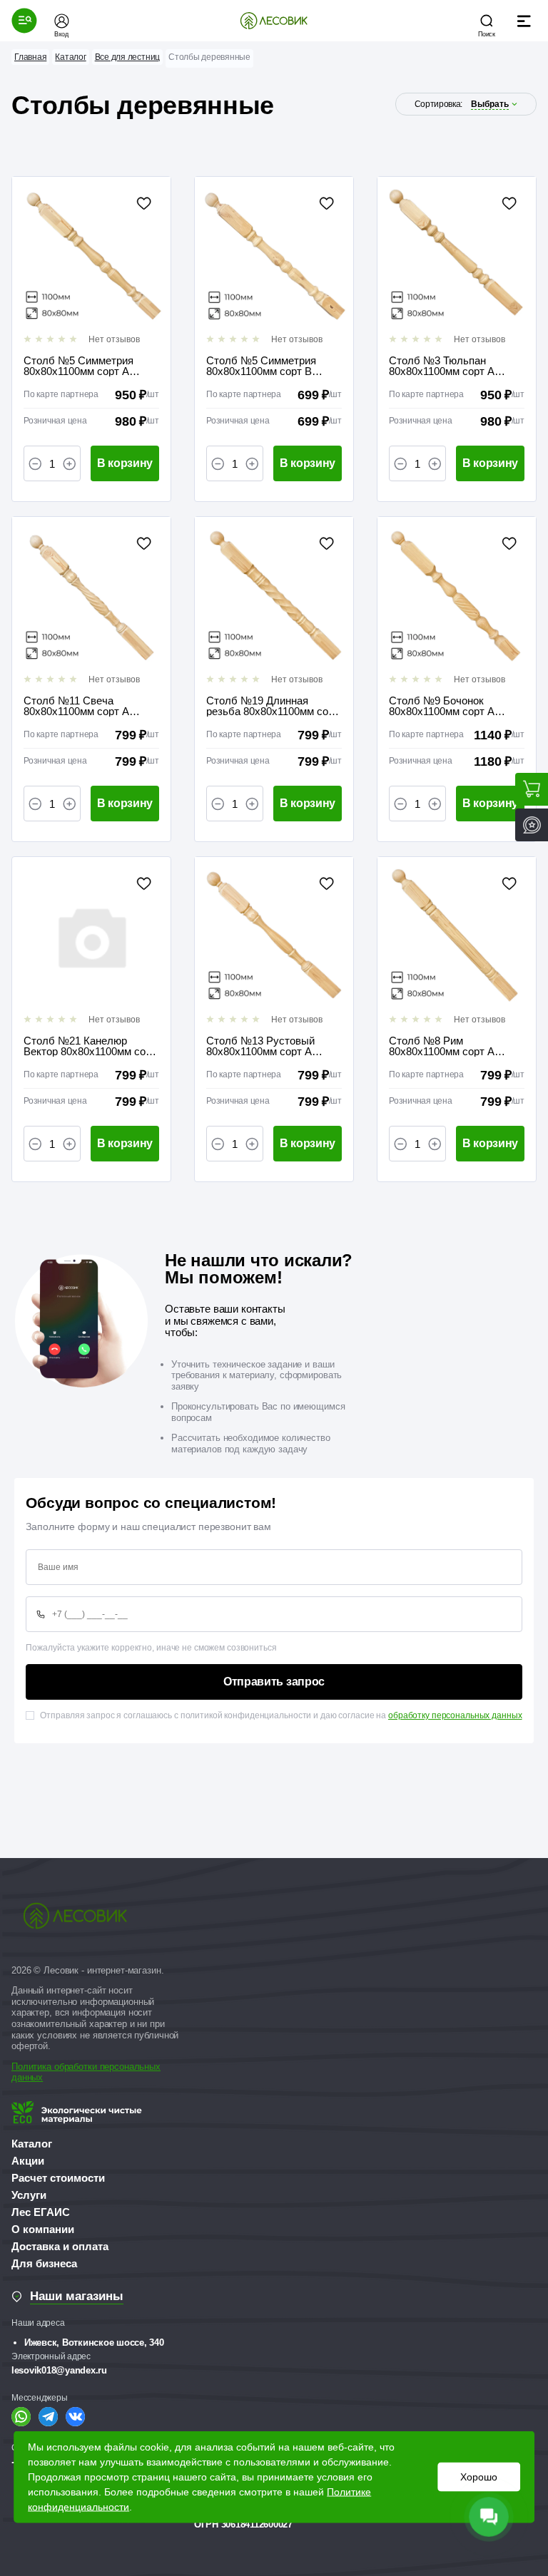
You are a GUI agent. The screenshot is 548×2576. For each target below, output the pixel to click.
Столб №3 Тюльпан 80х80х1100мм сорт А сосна (442, 366)
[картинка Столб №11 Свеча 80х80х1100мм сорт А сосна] (91, 596)
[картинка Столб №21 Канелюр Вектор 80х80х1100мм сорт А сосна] (91, 936)
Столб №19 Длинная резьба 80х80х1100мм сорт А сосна (273, 706)
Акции (28, 2161)
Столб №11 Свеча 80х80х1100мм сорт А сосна (76, 706)
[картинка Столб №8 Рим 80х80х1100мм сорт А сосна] (457, 936)
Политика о (35, 2067)
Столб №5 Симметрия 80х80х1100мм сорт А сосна (78, 366)
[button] (24, 21)
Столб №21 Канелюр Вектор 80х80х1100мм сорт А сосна (90, 1046)
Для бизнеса (44, 2263)
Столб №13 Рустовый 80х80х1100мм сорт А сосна (260, 1046)
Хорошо (479, 2477)
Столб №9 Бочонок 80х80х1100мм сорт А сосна (442, 706)
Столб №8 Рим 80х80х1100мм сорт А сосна (442, 1046)
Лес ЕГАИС (41, 2212)
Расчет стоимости (58, 2178)
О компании (43, 2229)
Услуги (29, 2195)
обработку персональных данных (455, 1715)
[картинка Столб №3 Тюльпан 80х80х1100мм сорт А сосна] (457, 256)
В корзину (125, 463)
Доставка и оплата (60, 2246)
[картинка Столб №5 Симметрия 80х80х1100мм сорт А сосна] (91, 256)
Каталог (32, 2144)
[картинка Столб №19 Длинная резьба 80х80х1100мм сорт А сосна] (274, 596)
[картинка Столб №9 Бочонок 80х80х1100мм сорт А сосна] (457, 596)
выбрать (490, 104)
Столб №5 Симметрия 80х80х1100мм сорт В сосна (261, 366)
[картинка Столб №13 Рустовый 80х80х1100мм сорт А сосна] (274, 936)
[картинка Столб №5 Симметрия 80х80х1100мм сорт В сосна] (274, 256)
